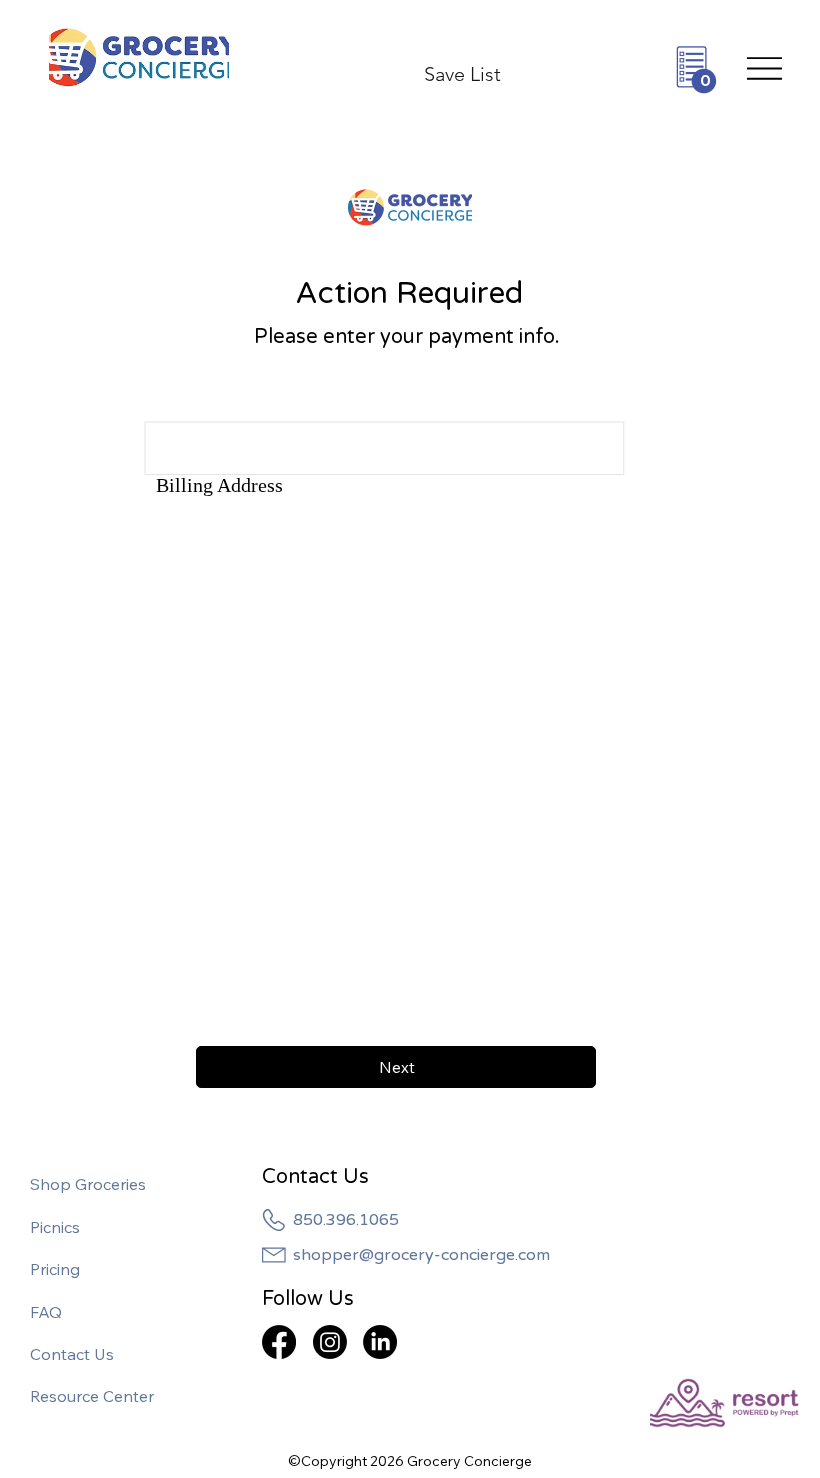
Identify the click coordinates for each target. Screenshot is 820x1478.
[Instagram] (330, 1342)
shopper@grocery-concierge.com (421, 1255)
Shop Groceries (88, 1184)
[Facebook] (279, 1342)
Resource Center (92, 1396)
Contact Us (72, 1354)
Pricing (55, 1269)
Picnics (55, 1227)
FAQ (46, 1312)
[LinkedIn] (380, 1342)
